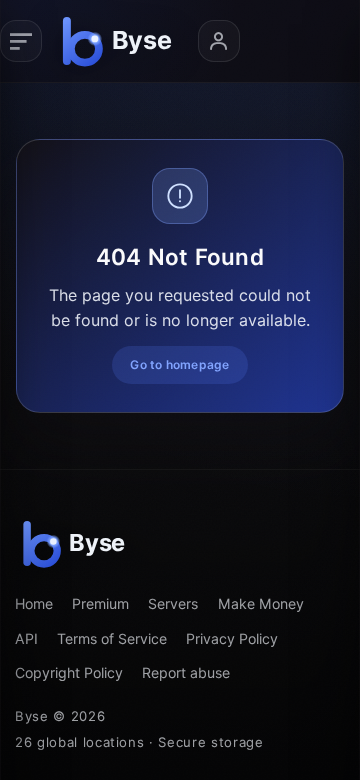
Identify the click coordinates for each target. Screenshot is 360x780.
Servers (173, 603)
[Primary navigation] (21, 41)
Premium (100, 603)
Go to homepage (179, 364)
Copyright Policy (69, 672)
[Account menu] (219, 41)
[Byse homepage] (120, 41)
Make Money (261, 603)
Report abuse (186, 672)
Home (34, 603)
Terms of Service (112, 638)
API (26, 638)
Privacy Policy (232, 638)
